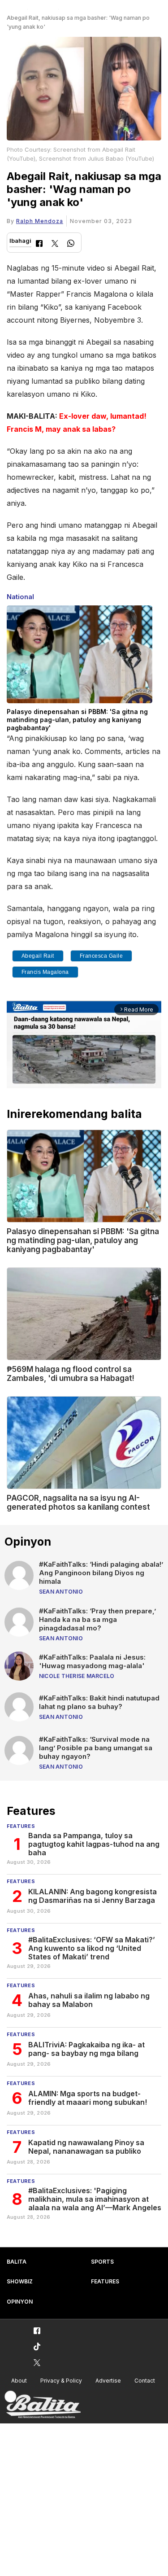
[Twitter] (55, 244)
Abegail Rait (38, 956)
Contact (145, 2381)
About (19, 2381)
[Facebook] (39, 244)
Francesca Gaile (101, 956)
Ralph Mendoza (40, 221)
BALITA (17, 2262)
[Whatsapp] (71, 244)
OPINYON (20, 2302)
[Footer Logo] (43, 2405)
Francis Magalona (45, 972)
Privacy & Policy (61, 2381)
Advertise (108, 2381)
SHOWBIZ (20, 2281)
